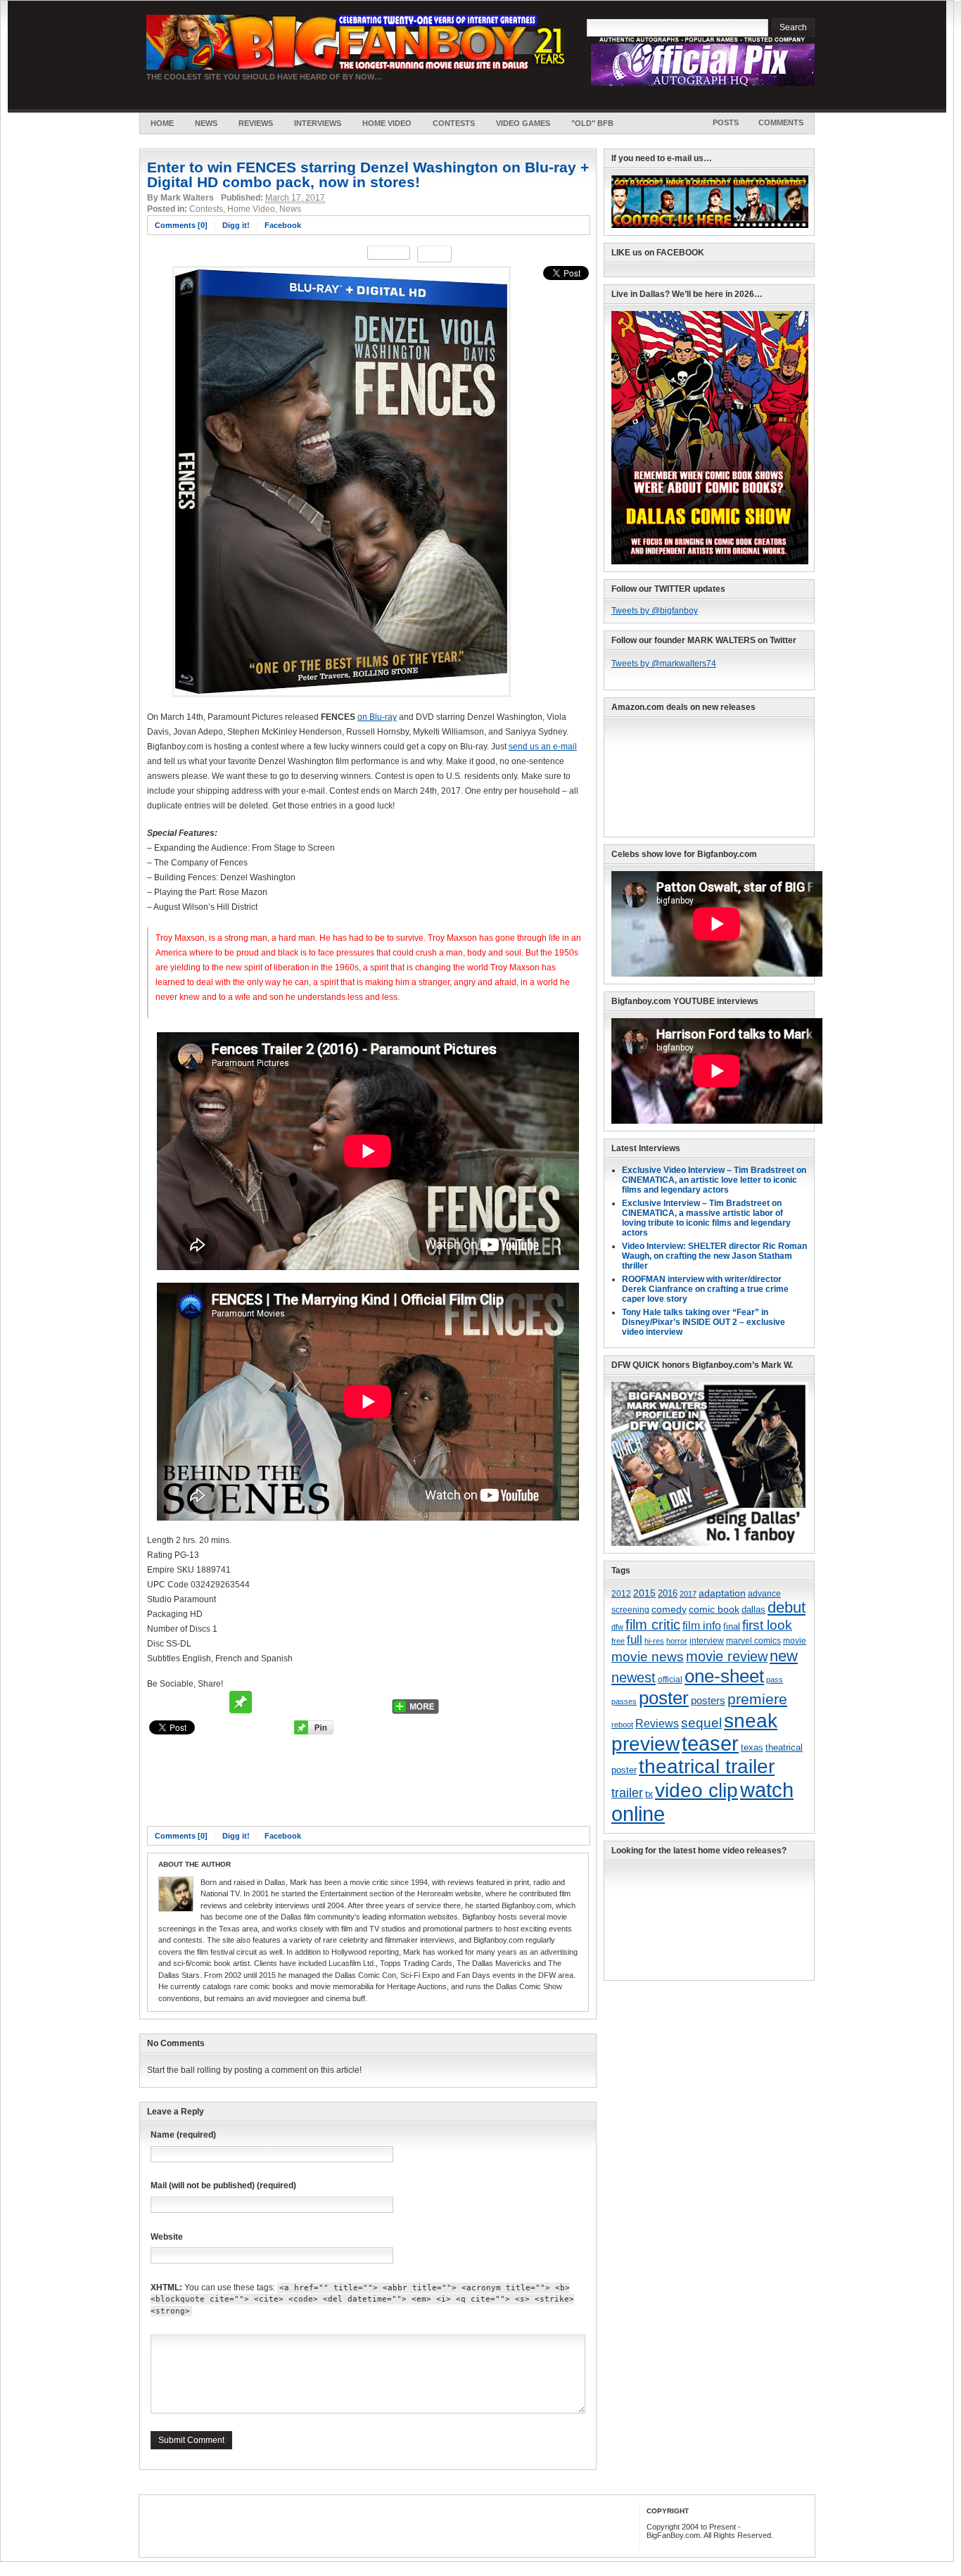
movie (795, 1641)
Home (162, 123)
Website (167, 2237)
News (206, 123)
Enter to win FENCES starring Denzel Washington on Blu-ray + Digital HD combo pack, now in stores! (368, 175)
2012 (621, 1593)
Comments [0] (181, 225)
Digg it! (236, 225)
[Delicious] (321, 1702)
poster (664, 1698)
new (784, 1656)
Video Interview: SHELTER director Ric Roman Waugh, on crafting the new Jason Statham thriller (714, 1256)
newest (634, 1677)
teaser (710, 1744)
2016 (668, 1594)
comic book (714, 1609)
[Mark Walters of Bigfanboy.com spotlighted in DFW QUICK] (710, 1543)
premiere (757, 1699)
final (732, 1626)
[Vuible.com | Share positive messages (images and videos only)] (241, 1711)
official (670, 1680)
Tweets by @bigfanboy (655, 611)
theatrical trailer (707, 1766)
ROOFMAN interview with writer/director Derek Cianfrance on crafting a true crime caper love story (705, 1289)
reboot (622, 1725)
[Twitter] (160, 1702)
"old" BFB (592, 123)
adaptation (722, 1593)
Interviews (318, 123)
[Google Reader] (348, 1702)
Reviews (256, 123)
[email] (214, 1702)
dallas (753, 1610)
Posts (726, 122)
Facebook (283, 225)
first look (767, 1625)
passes (624, 1701)
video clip (696, 1790)
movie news (648, 1657)
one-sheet (724, 1676)
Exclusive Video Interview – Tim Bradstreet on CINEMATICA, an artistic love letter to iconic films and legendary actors (714, 1180)
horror (677, 1641)
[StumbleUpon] (294, 1702)
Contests (454, 123)
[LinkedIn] (374, 1702)
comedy (669, 1609)
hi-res (654, 1641)
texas (752, 1747)
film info (702, 1625)
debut (787, 1607)
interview (707, 1641)
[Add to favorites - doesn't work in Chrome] (267, 1702)
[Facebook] (187, 1702)
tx (649, 1794)
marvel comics (753, 1641)
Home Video (387, 123)
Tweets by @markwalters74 (664, 664)
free (618, 1641)
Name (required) (183, 2135)
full (635, 1640)
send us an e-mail (543, 747)
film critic (653, 1625)
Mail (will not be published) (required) (223, 2185)
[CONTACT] (710, 225)
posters (708, 1701)
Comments (781, 122)
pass (775, 1680)
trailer (627, 1793)
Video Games (523, 123)
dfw (617, 1627)
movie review (727, 1656)
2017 (688, 1594)
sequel (701, 1722)
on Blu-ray (377, 717)
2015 (644, 1593)
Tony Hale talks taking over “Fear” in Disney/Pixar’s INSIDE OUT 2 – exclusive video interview (704, 1322)
